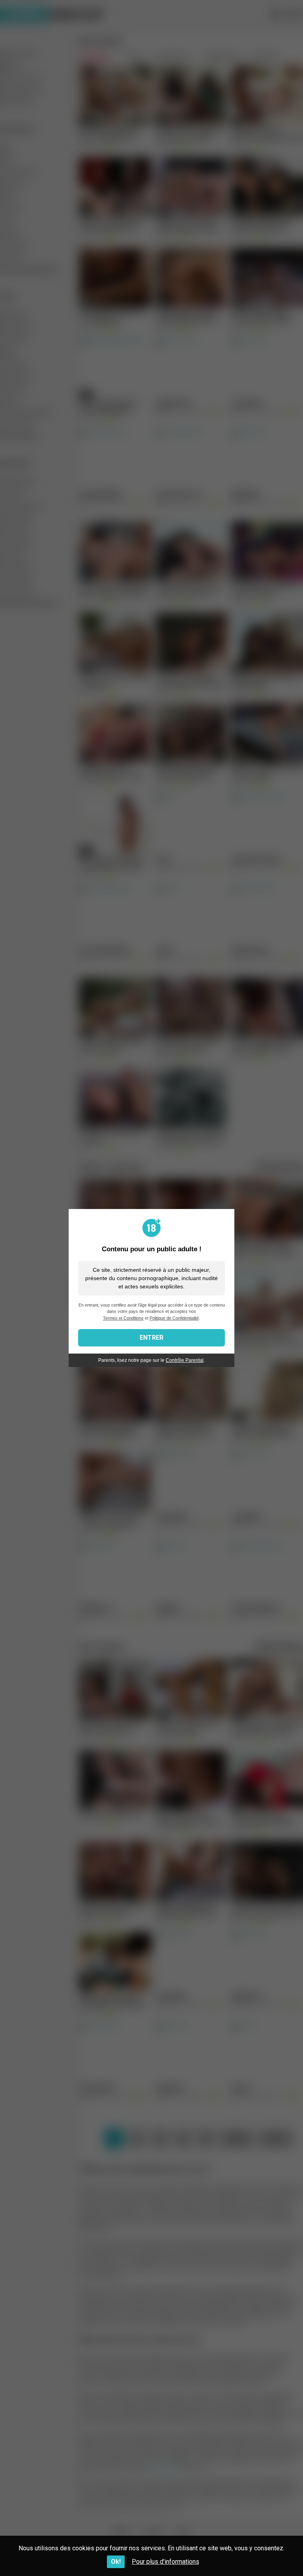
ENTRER (151, 1338)
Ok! (116, 2562)
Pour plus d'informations (166, 2562)
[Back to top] (277, 2552)
